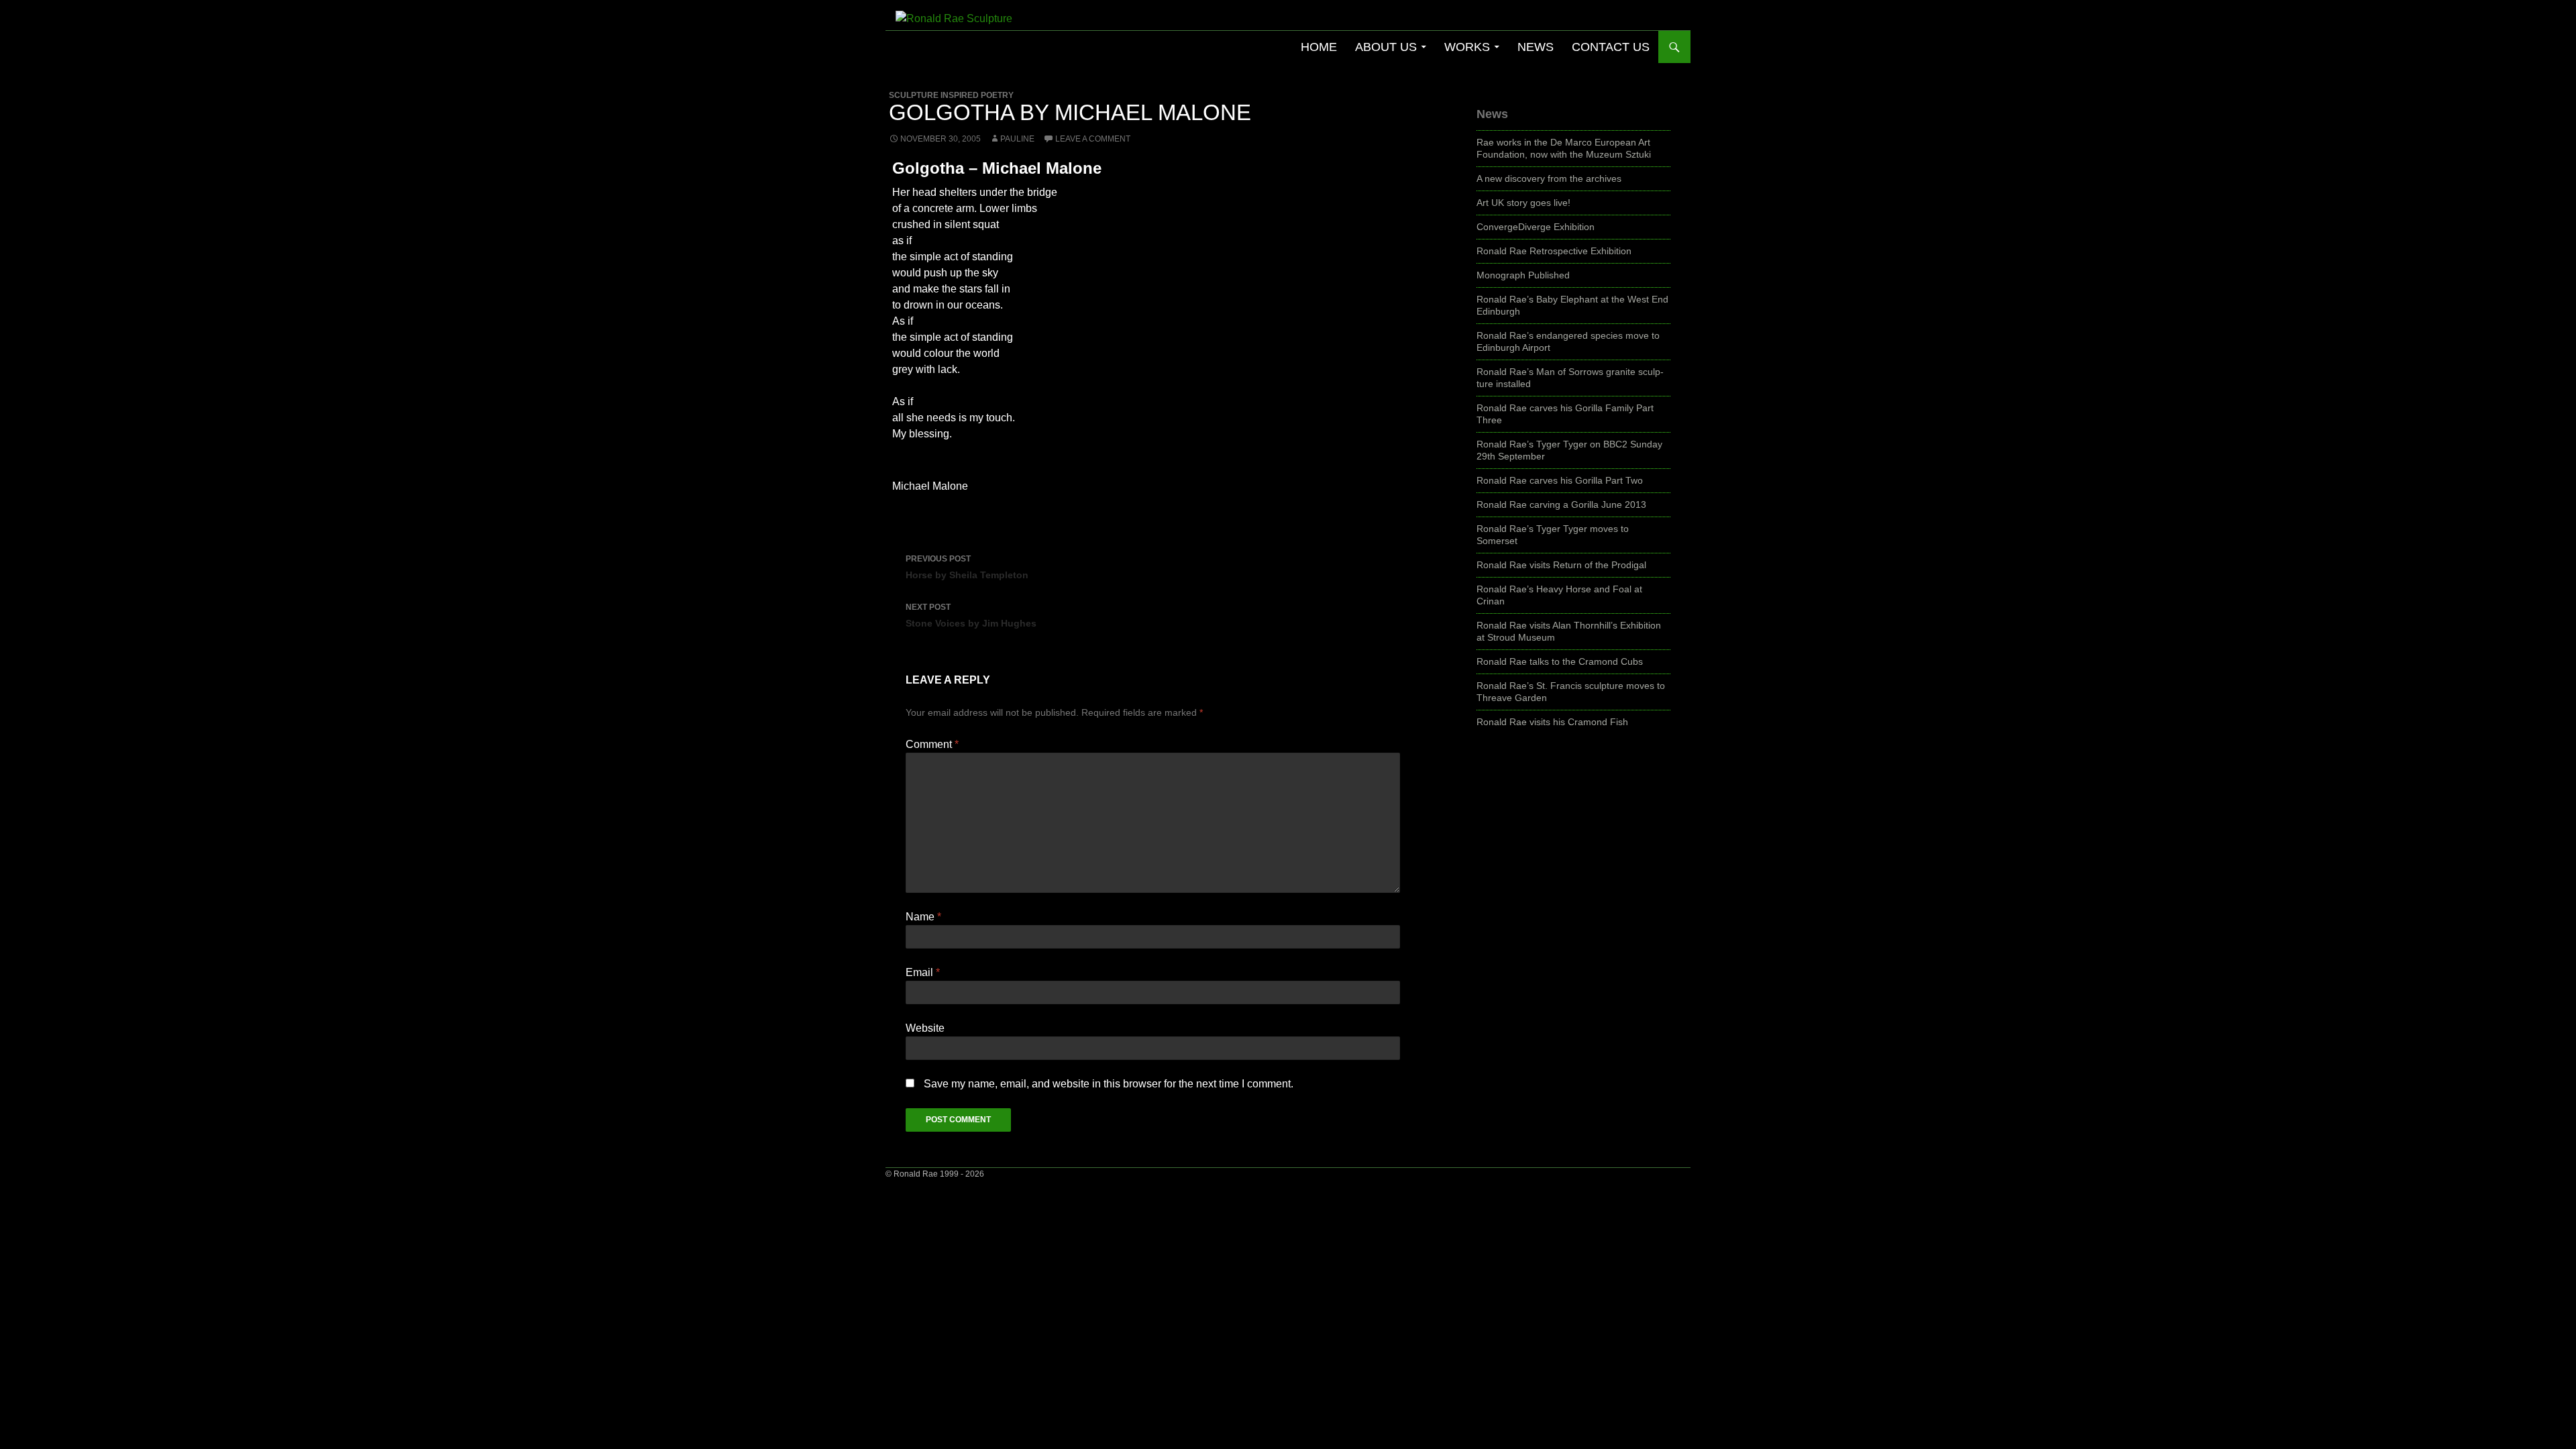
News (1536, 47)
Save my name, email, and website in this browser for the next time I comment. (1109, 1084)
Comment (932, 744)
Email (923, 972)
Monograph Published (1523, 275)
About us (1386, 47)
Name (923, 917)
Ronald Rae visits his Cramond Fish (1552, 722)
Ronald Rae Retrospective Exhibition (1554, 251)
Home (1319, 47)
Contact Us (1611, 47)
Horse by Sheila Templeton (967, 567)
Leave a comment (1093, 139)
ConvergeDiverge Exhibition (1536, 227)
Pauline (1017, 139)
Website (925, 1028)
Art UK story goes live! (1523, 203)
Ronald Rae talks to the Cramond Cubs (1560, 661)
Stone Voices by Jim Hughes (971, 615)
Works (1467, 47)
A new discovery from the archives (1549, 178)
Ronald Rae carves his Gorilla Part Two (1560, 480)
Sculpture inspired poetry (951, 95)
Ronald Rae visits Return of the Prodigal (1561, 565)
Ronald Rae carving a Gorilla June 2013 (1561, 504)
